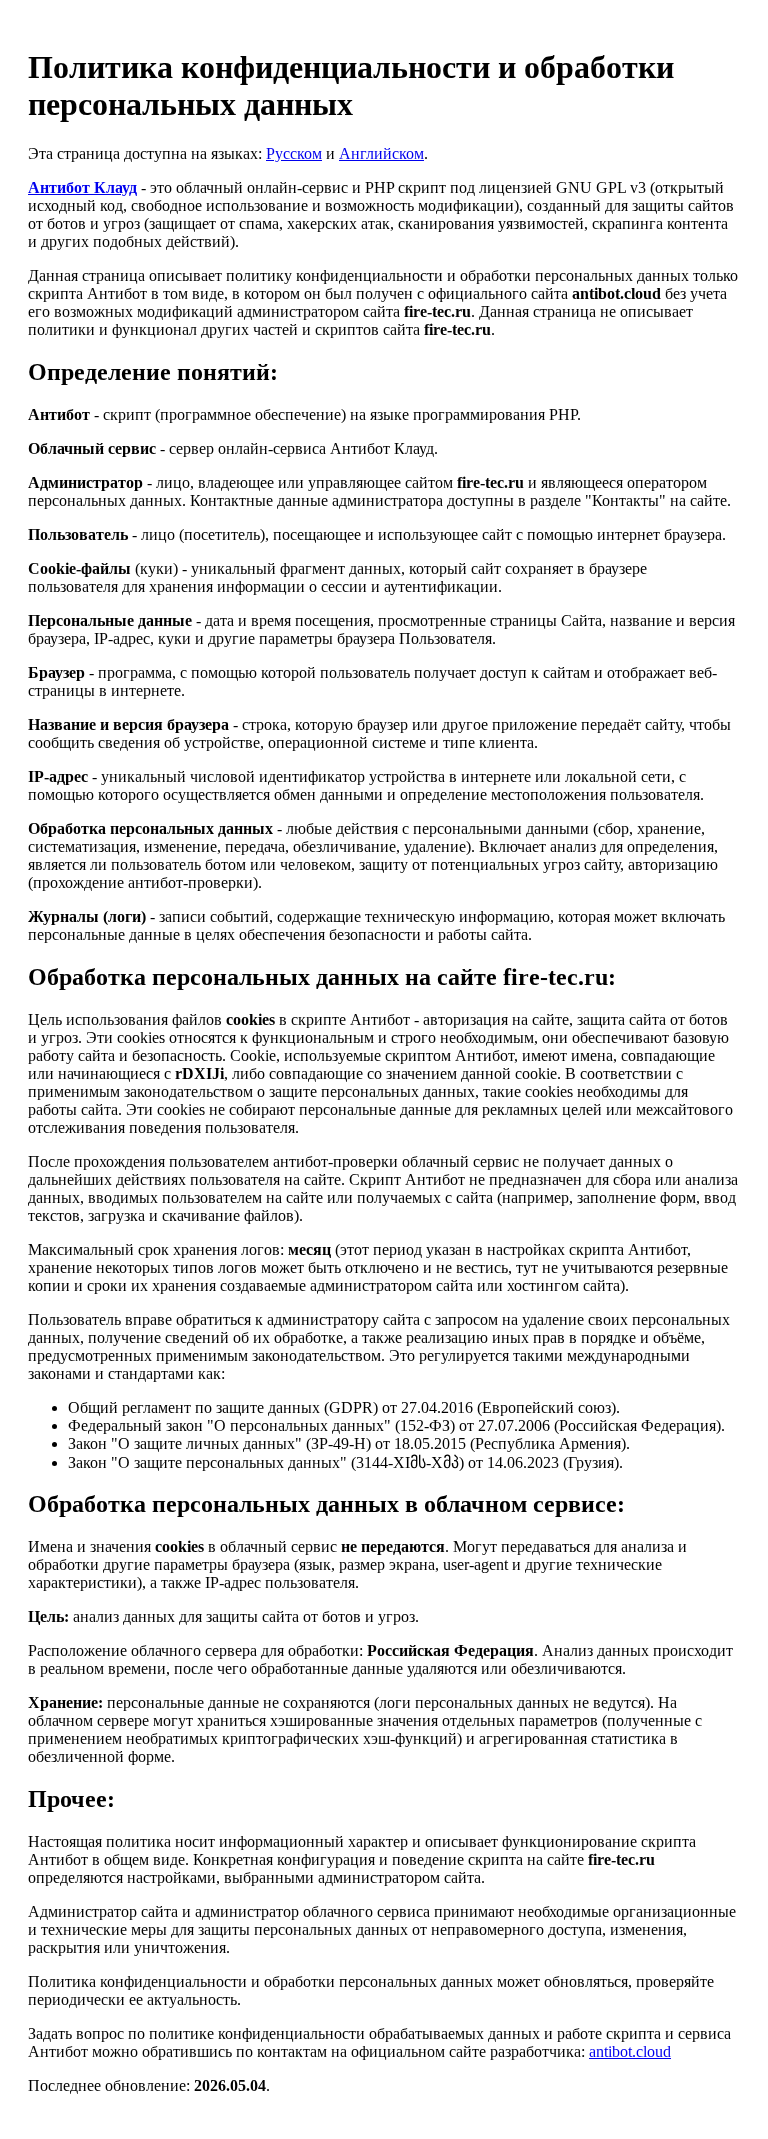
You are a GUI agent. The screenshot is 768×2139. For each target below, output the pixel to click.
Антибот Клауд (82, 187)
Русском (294, 153)
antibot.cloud (630, 2051)
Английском (381, 153)
